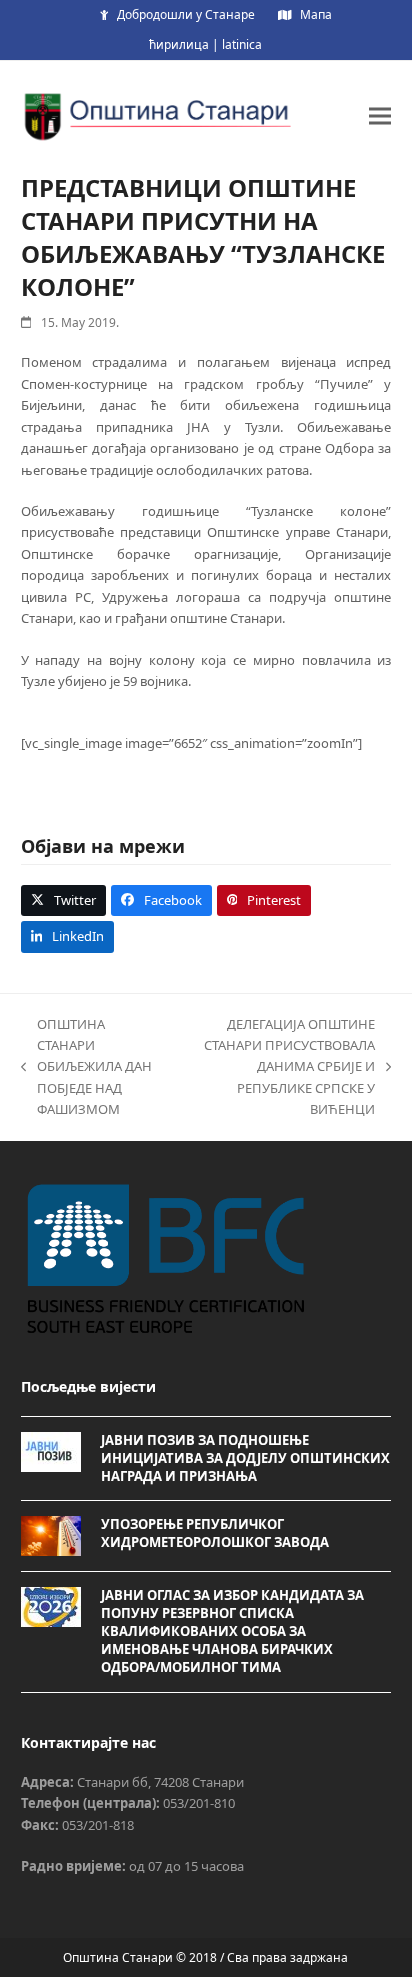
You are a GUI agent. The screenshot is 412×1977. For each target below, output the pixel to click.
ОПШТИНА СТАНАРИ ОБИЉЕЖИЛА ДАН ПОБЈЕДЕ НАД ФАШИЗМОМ (86, 1067)
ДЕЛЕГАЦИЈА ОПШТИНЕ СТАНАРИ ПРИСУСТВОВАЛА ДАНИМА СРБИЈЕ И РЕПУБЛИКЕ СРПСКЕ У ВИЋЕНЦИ (277, 1067)
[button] (380, 115)
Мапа (316, 14)
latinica (242, 44)
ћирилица (179, 44)
